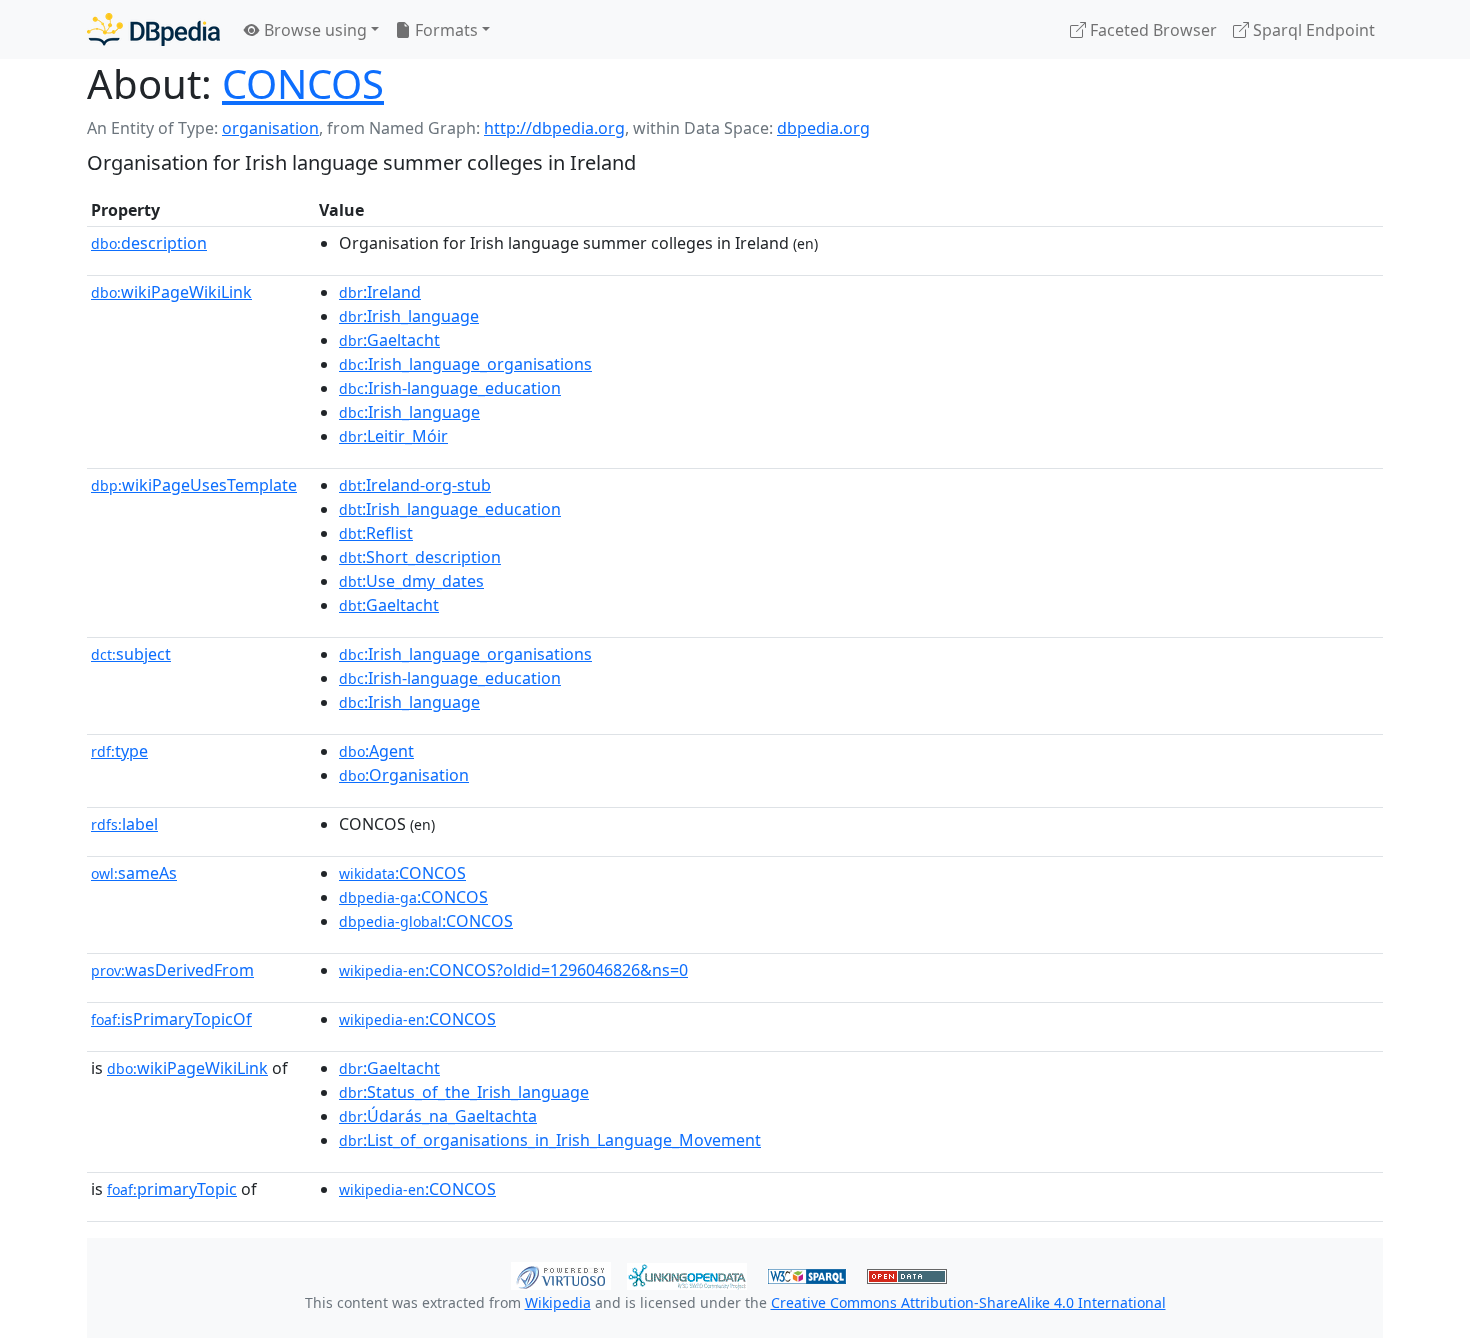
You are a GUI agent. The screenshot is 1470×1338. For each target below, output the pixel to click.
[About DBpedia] (153, 29)
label (124, 824)
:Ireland (380, 292)
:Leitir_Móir (393, 436)
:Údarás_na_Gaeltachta (438, 1116)
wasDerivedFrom (172, 970)
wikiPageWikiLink (171, 292)
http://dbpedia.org (554, 128)
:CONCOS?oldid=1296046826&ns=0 (513, 970)
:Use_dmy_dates (411, 581)
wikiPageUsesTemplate (194, 485)
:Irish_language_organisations (465, 364)
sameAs (134, 873)
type (119, 751)
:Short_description (420, 557)
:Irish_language (409, 316)
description (149, 243)
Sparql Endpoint (1312, 30)
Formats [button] (444, 30)
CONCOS (303, 83)
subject (131, 654)
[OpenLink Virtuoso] (561, 1274)
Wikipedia (558, 1302)
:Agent (376, 751)
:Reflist (376, 533)
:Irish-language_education (450, 388)
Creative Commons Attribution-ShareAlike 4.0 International (968, 1302)
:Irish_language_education (450, 509)
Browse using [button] (313, 30)
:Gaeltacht (389, 340)
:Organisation (404, 775)
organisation (270, 128)
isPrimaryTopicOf (171, 1019)
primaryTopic (172, 1189)
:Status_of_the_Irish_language (464, 1092)
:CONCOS (402, 873)
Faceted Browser (1151, 30)
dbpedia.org (823, 128)
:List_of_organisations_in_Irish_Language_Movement (550, 1140)
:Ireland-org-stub (415, 485)
